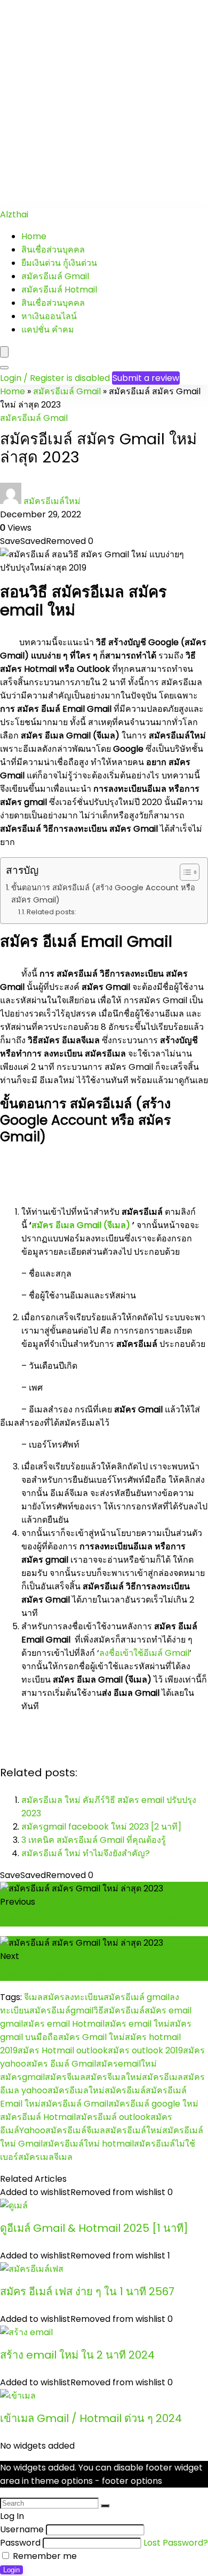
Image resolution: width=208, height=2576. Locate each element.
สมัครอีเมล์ (125, 2090)
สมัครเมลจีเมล (45, 2157)
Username (22, 2529)
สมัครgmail (22, 2077)
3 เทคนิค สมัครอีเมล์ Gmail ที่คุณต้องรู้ (94, 1840)
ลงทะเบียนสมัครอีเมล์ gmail (117, 1997)
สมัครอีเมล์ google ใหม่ (153, 2104)
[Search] (4, 368)
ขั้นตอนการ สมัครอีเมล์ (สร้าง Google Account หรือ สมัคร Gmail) (103, 894)
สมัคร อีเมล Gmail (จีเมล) (81, 1225)
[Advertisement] (104, 104)
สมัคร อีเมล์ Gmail (61, 2064)
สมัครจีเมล (65, 2077)
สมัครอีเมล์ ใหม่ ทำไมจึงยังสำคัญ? (86, 1853)
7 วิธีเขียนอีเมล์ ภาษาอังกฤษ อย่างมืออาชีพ (89, 1920)
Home (34, 236)
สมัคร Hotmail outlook (63, 2050)
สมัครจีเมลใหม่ (114, 2077)
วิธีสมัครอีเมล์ (119, 2010)
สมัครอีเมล (162, 2077)
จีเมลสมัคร (44, 1997)
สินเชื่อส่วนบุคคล (53, 250)
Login (11, 2570)
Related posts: (51, 912)
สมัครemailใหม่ (126, 2064)
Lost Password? (176, 2543)
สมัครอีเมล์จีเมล (75, 2130)
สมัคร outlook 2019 (145, 2050)
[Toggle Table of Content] (184, 872)
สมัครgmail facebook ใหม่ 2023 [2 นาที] (101, 1827)
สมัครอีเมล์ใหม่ (52, 501)
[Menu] (4, 352)
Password (20, 2543)
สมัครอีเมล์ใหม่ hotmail (88, 2144)
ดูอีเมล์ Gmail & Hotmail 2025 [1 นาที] (94, 2228)
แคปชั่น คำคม (48, 330)
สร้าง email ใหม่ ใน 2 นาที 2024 (77, 2355)
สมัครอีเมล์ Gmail (55, 276)
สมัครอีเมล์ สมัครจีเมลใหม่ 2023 (69, 1974)
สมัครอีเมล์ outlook (113, 2117)
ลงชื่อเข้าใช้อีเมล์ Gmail (144, 1653)
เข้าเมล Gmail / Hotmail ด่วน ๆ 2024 (91, 2418)
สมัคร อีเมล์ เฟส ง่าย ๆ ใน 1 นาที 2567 (87, 2291)
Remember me (44, 2556)
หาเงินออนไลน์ (49, 316)
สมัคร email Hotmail (64, 2024)
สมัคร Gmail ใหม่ (91, 2037)
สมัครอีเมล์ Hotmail (59, 290)
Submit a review (146, 378)
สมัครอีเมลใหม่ (76, 2090)
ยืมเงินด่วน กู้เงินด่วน (59, 263)
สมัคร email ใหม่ (137, 2024)
